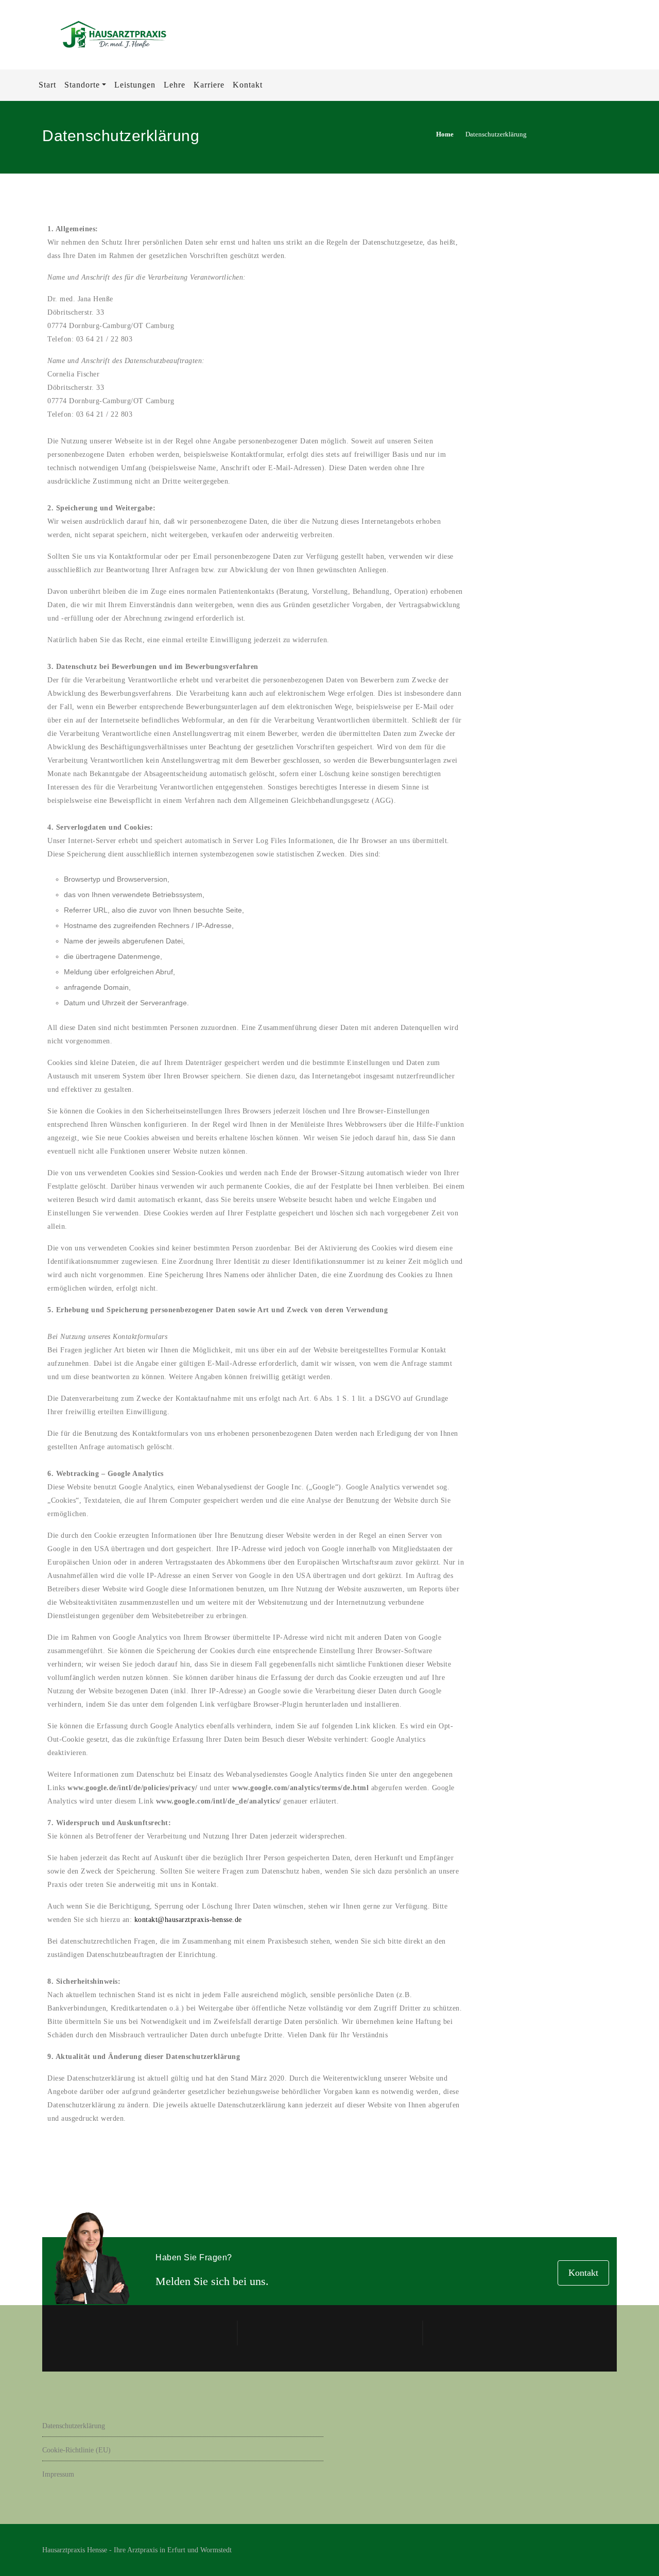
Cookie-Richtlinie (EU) (76, 2450)
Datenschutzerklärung (74, 2426)
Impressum (58, 2474)
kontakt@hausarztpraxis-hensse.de (188, 1920)
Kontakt (583, 2273)
